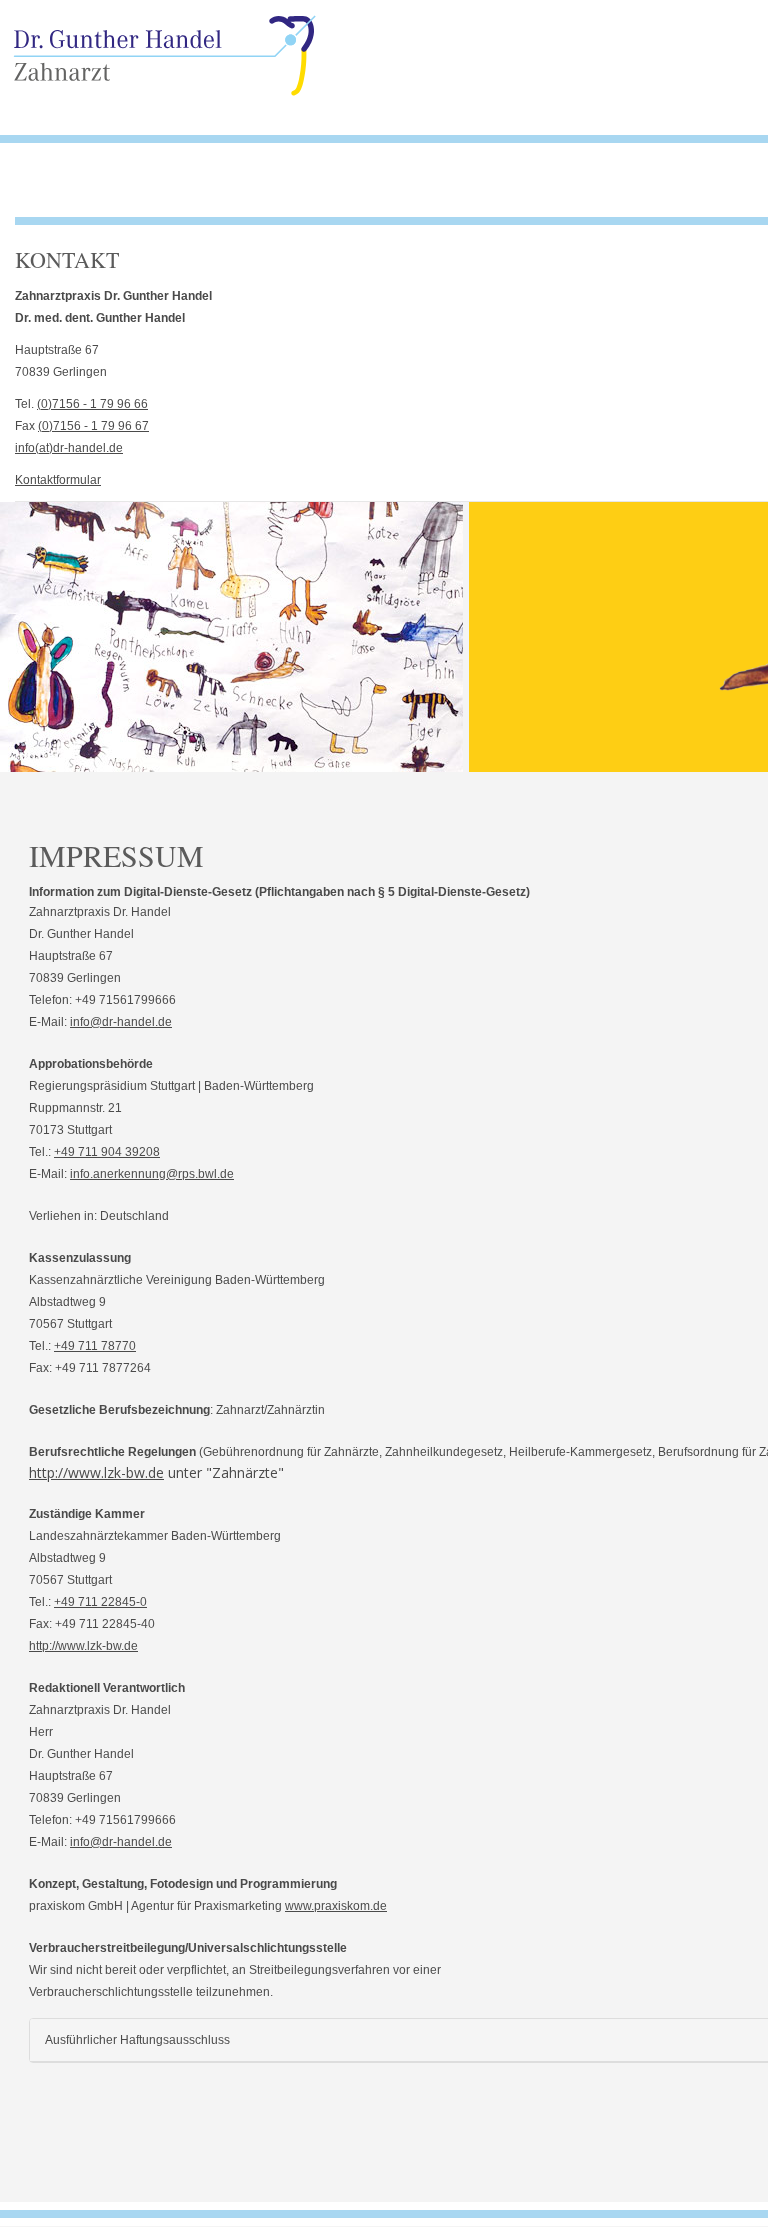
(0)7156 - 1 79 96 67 (93, 426)
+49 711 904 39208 (107, 1152)
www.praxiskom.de (336, 1906)
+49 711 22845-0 (100, 1602)
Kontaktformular (58, 480)
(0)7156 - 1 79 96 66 (92, 404)
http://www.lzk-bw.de (96, 1472)
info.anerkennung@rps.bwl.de (152, 1174)
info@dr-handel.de (121, 1022)
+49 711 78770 (95, 1346)
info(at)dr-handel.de (69, 448)
